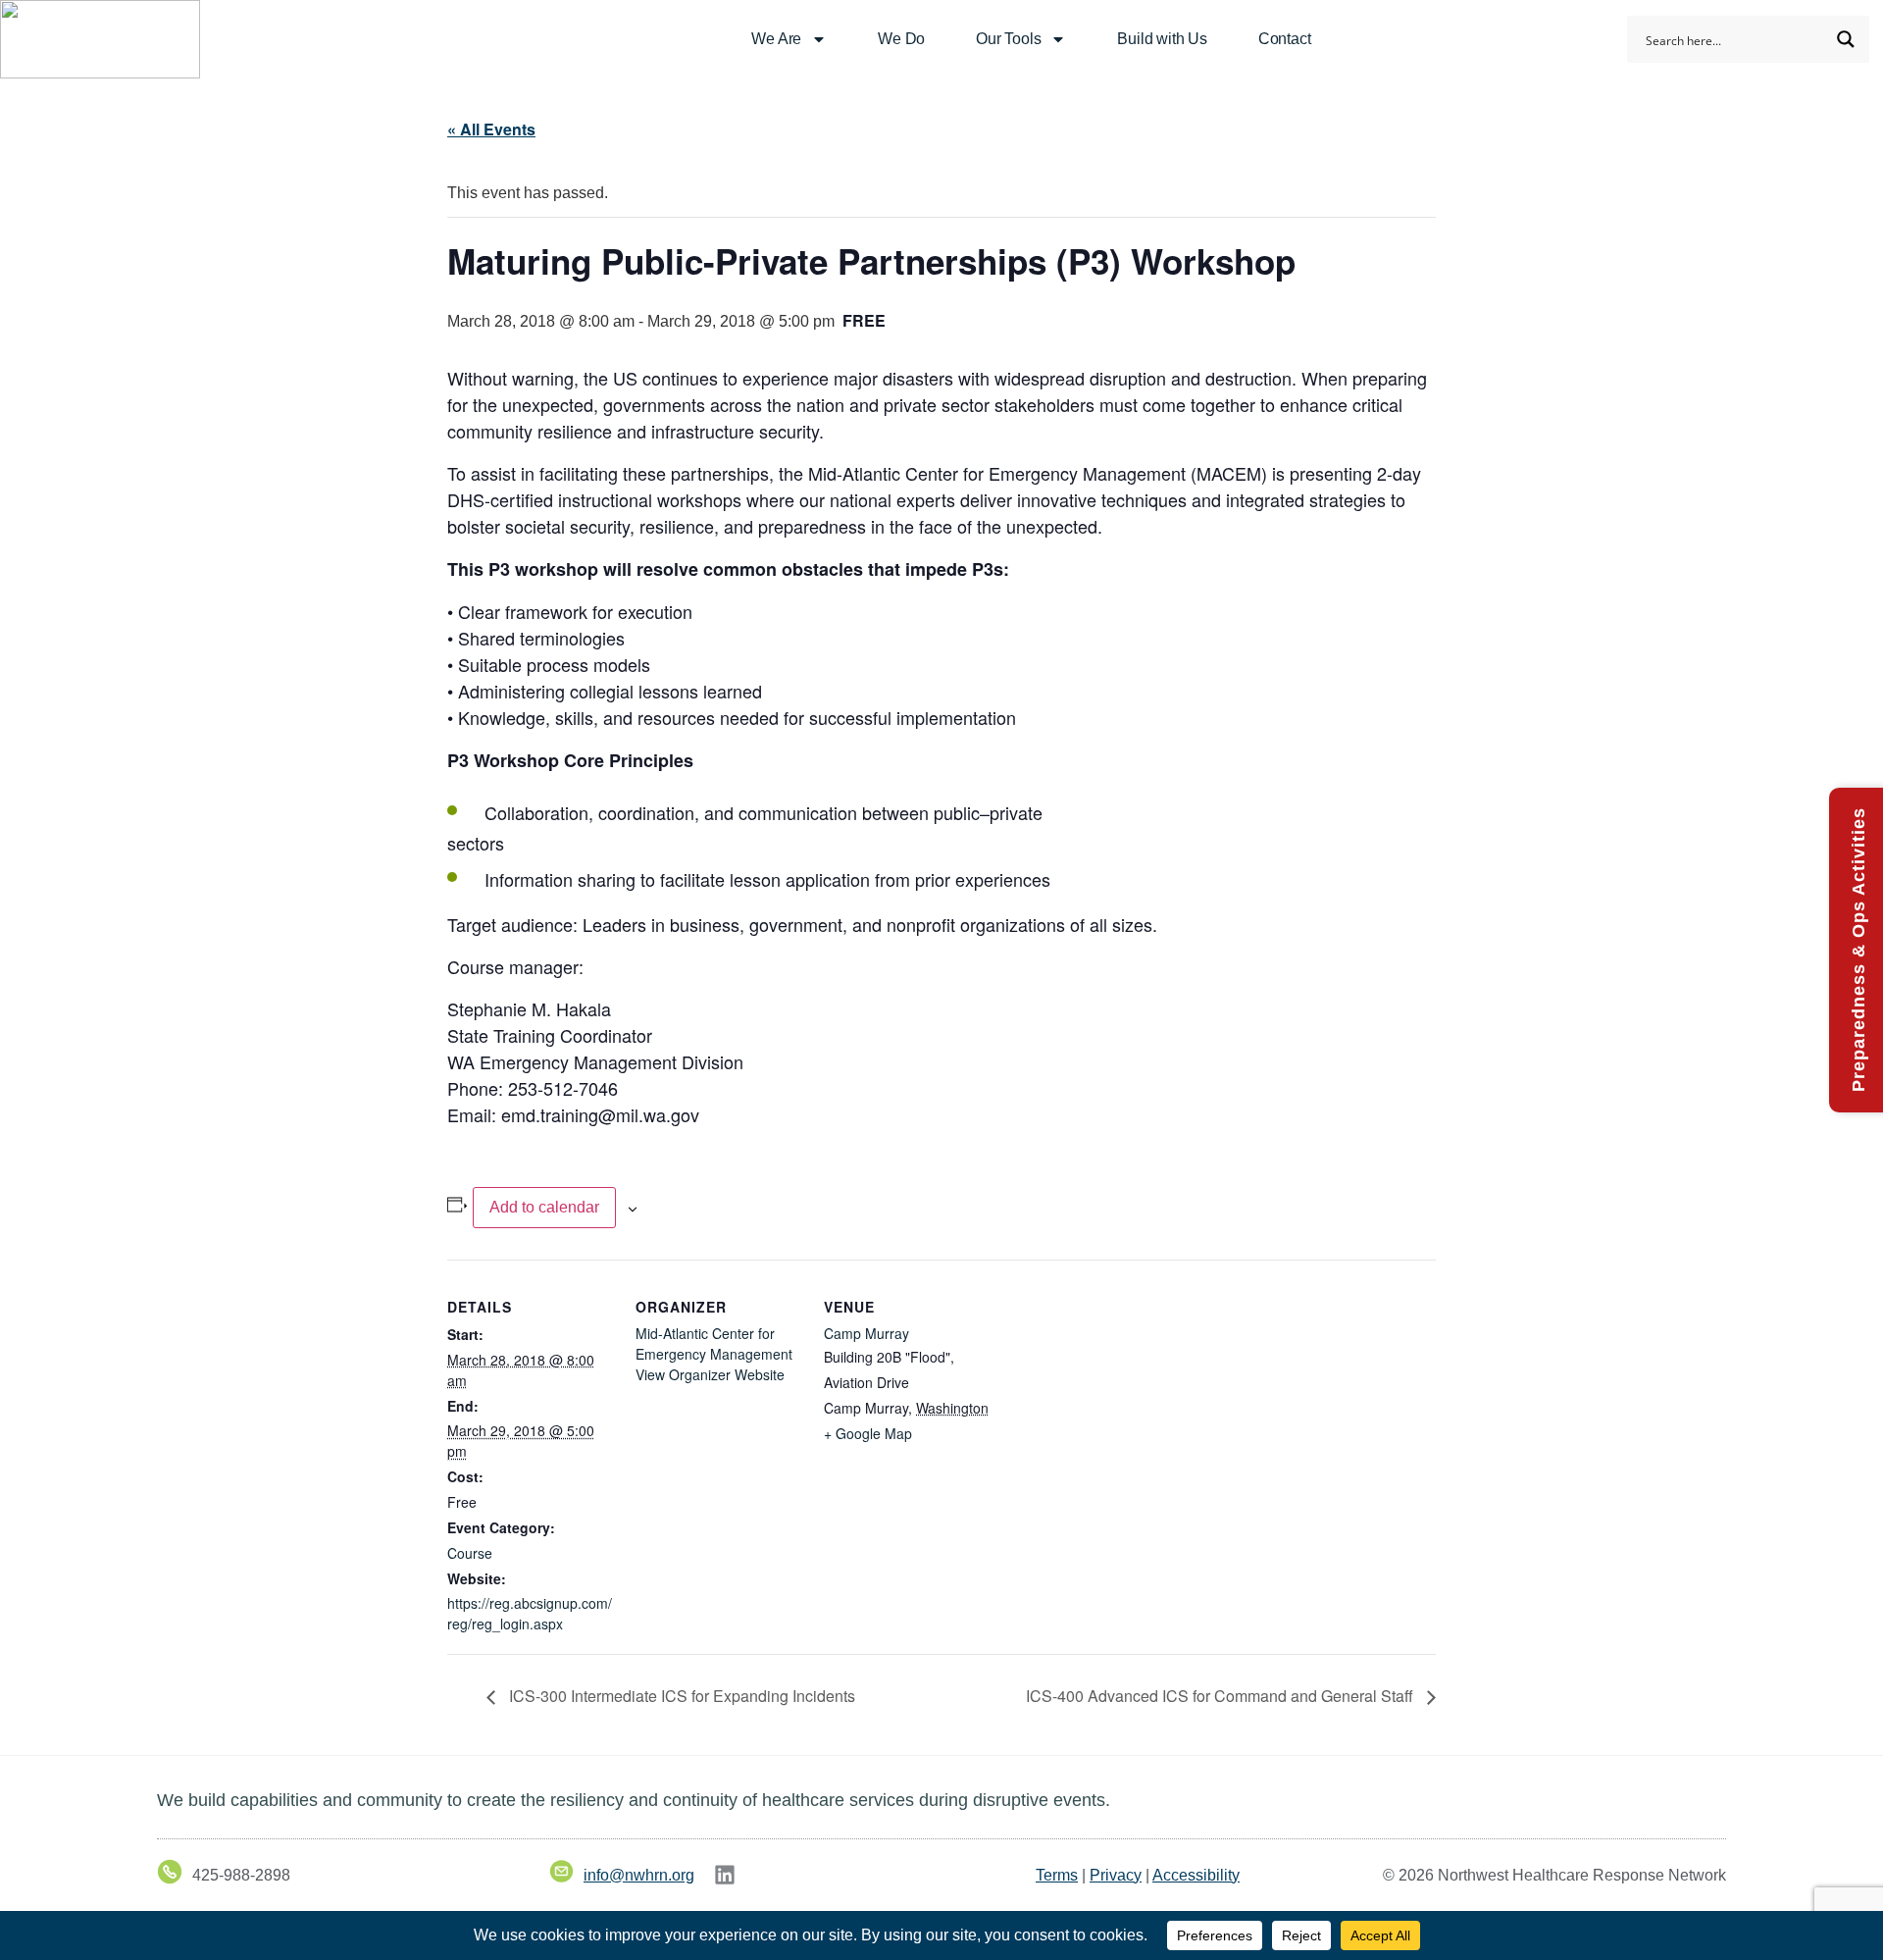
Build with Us (1162, 39)
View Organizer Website (710, 1374)
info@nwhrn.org (639, 1875)
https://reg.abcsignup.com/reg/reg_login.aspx (530, 1613)
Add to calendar (544, 1207)
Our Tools (1008, 39)
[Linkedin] (725, 1875)
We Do (901, 39)
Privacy (1116, 1875)
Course (470, 1553)
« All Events (491, 129)
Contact (1285, 39)
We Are (776, 39)
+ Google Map (868, 1433)
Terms (1057, 1875)
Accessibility (1196, 1875)
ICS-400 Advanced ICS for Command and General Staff (1221, 1696)
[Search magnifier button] (1846, 39)
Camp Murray (866, 1333)
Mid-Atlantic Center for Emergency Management (714, 1343)
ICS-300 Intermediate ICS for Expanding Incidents (680, 1696)
